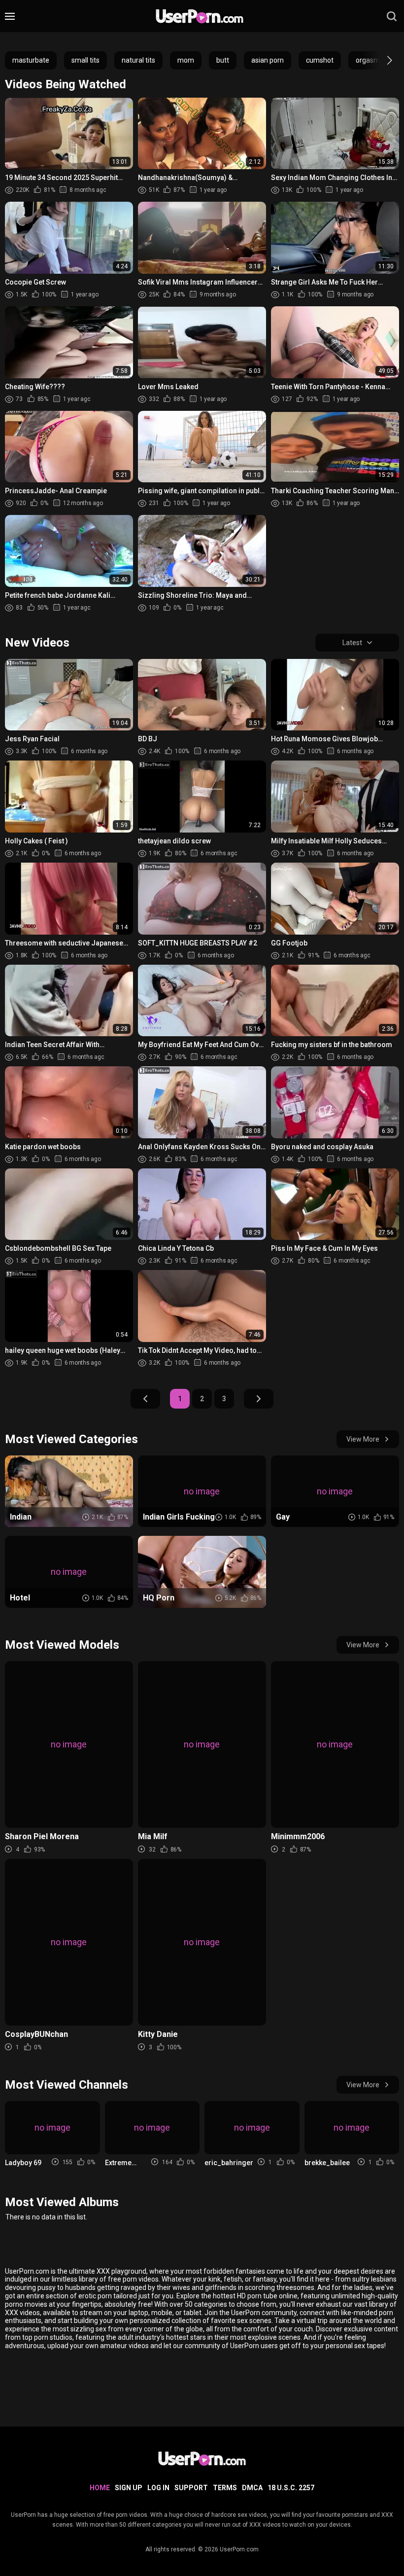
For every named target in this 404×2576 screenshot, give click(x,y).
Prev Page (145, 1399)
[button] (381, 60)
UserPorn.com (239, 2549)
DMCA (252, 2488)
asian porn (268, 60)
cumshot (320, 60)
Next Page (259, 1399)
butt (223, 60)
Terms (225, 2488)
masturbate (31, 60)
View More (363, 1439)
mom (186, 60)
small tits (85, 60)
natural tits (138, 60)
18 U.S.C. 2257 (291, 2488)
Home (100, 2488)
